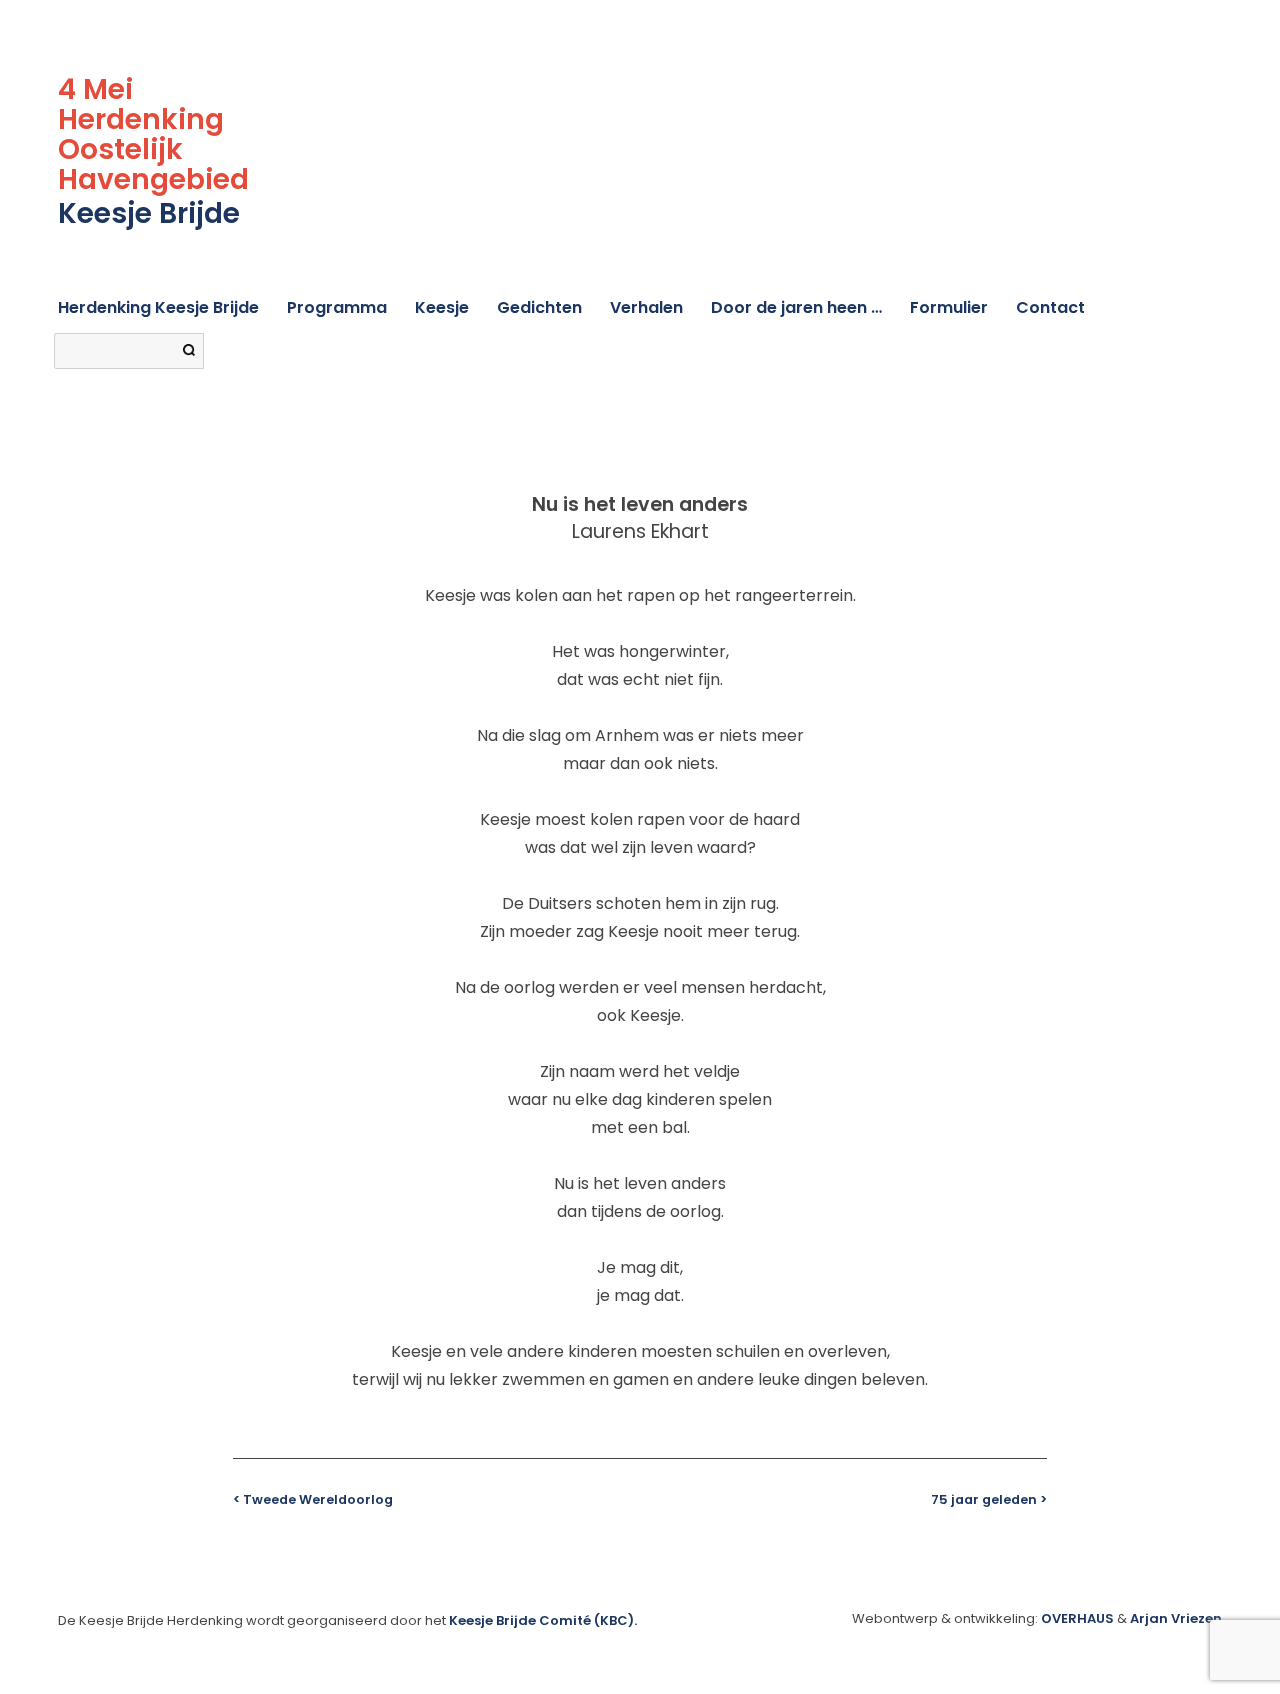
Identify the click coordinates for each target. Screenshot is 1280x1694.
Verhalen (646, 307)
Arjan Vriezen (1176, 1618)
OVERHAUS (1077, 1618)
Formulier (949, 307)
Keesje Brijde (149, 213)
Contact (1050, 307)
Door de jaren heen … (796, 307)
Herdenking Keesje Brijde (158, 307)
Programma (337, 307)
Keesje (442, 307)
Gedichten (539, 307)
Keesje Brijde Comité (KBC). (543, 1620)
